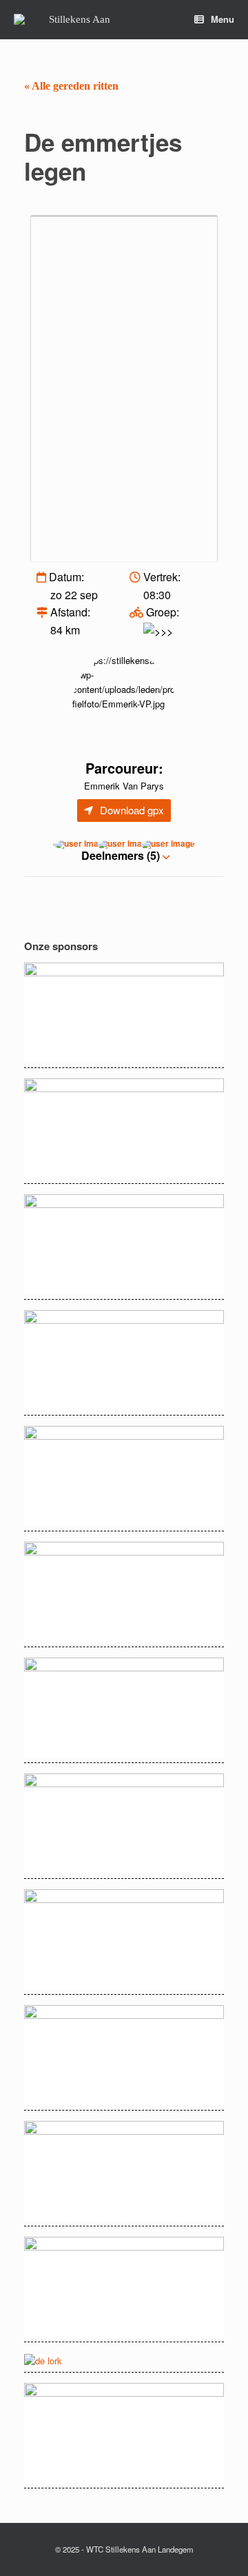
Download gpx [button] (132, 810)
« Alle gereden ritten (71, 86)
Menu (223, 19)
